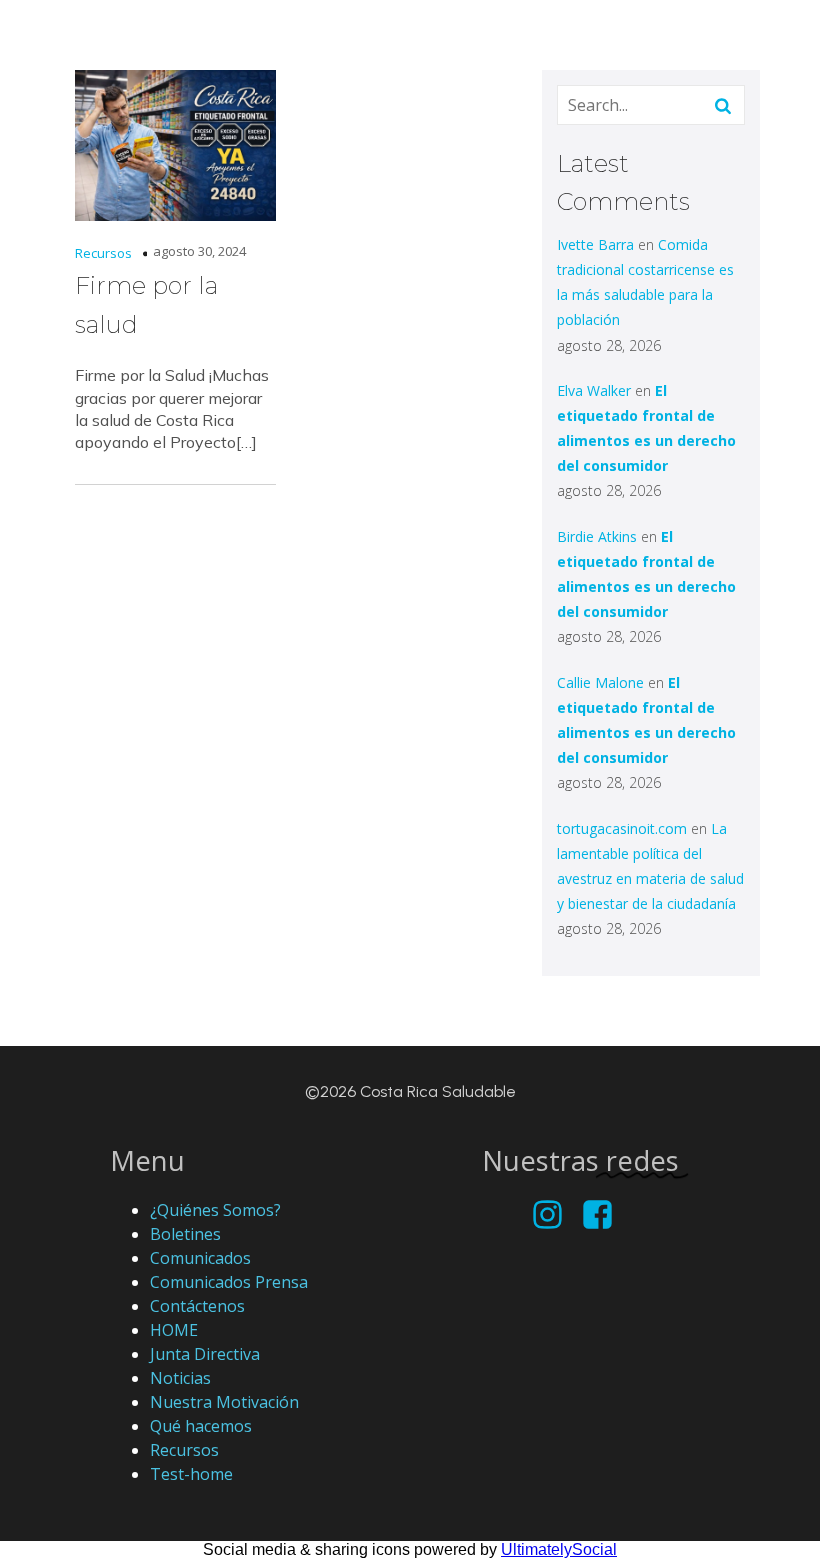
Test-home (191, 1474)
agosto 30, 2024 (199, 251)
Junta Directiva (205, 1354)
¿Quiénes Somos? (215, 1210)
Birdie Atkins (597, 536)
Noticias (180, 1378)
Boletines (185, 1234)
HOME (174, 1330)
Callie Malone (600, 682)
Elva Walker (594, 390)
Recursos (103, 253)
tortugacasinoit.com (622, 828)
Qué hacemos (201, 1426)
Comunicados (200, 1258)
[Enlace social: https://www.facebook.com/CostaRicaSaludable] (605, 1215)
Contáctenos (197, 1306)
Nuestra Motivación (224, 1402)
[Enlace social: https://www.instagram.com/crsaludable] (555, 1215)
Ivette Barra (595, 244)
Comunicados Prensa (229, 1282)
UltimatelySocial (559, 1549)
